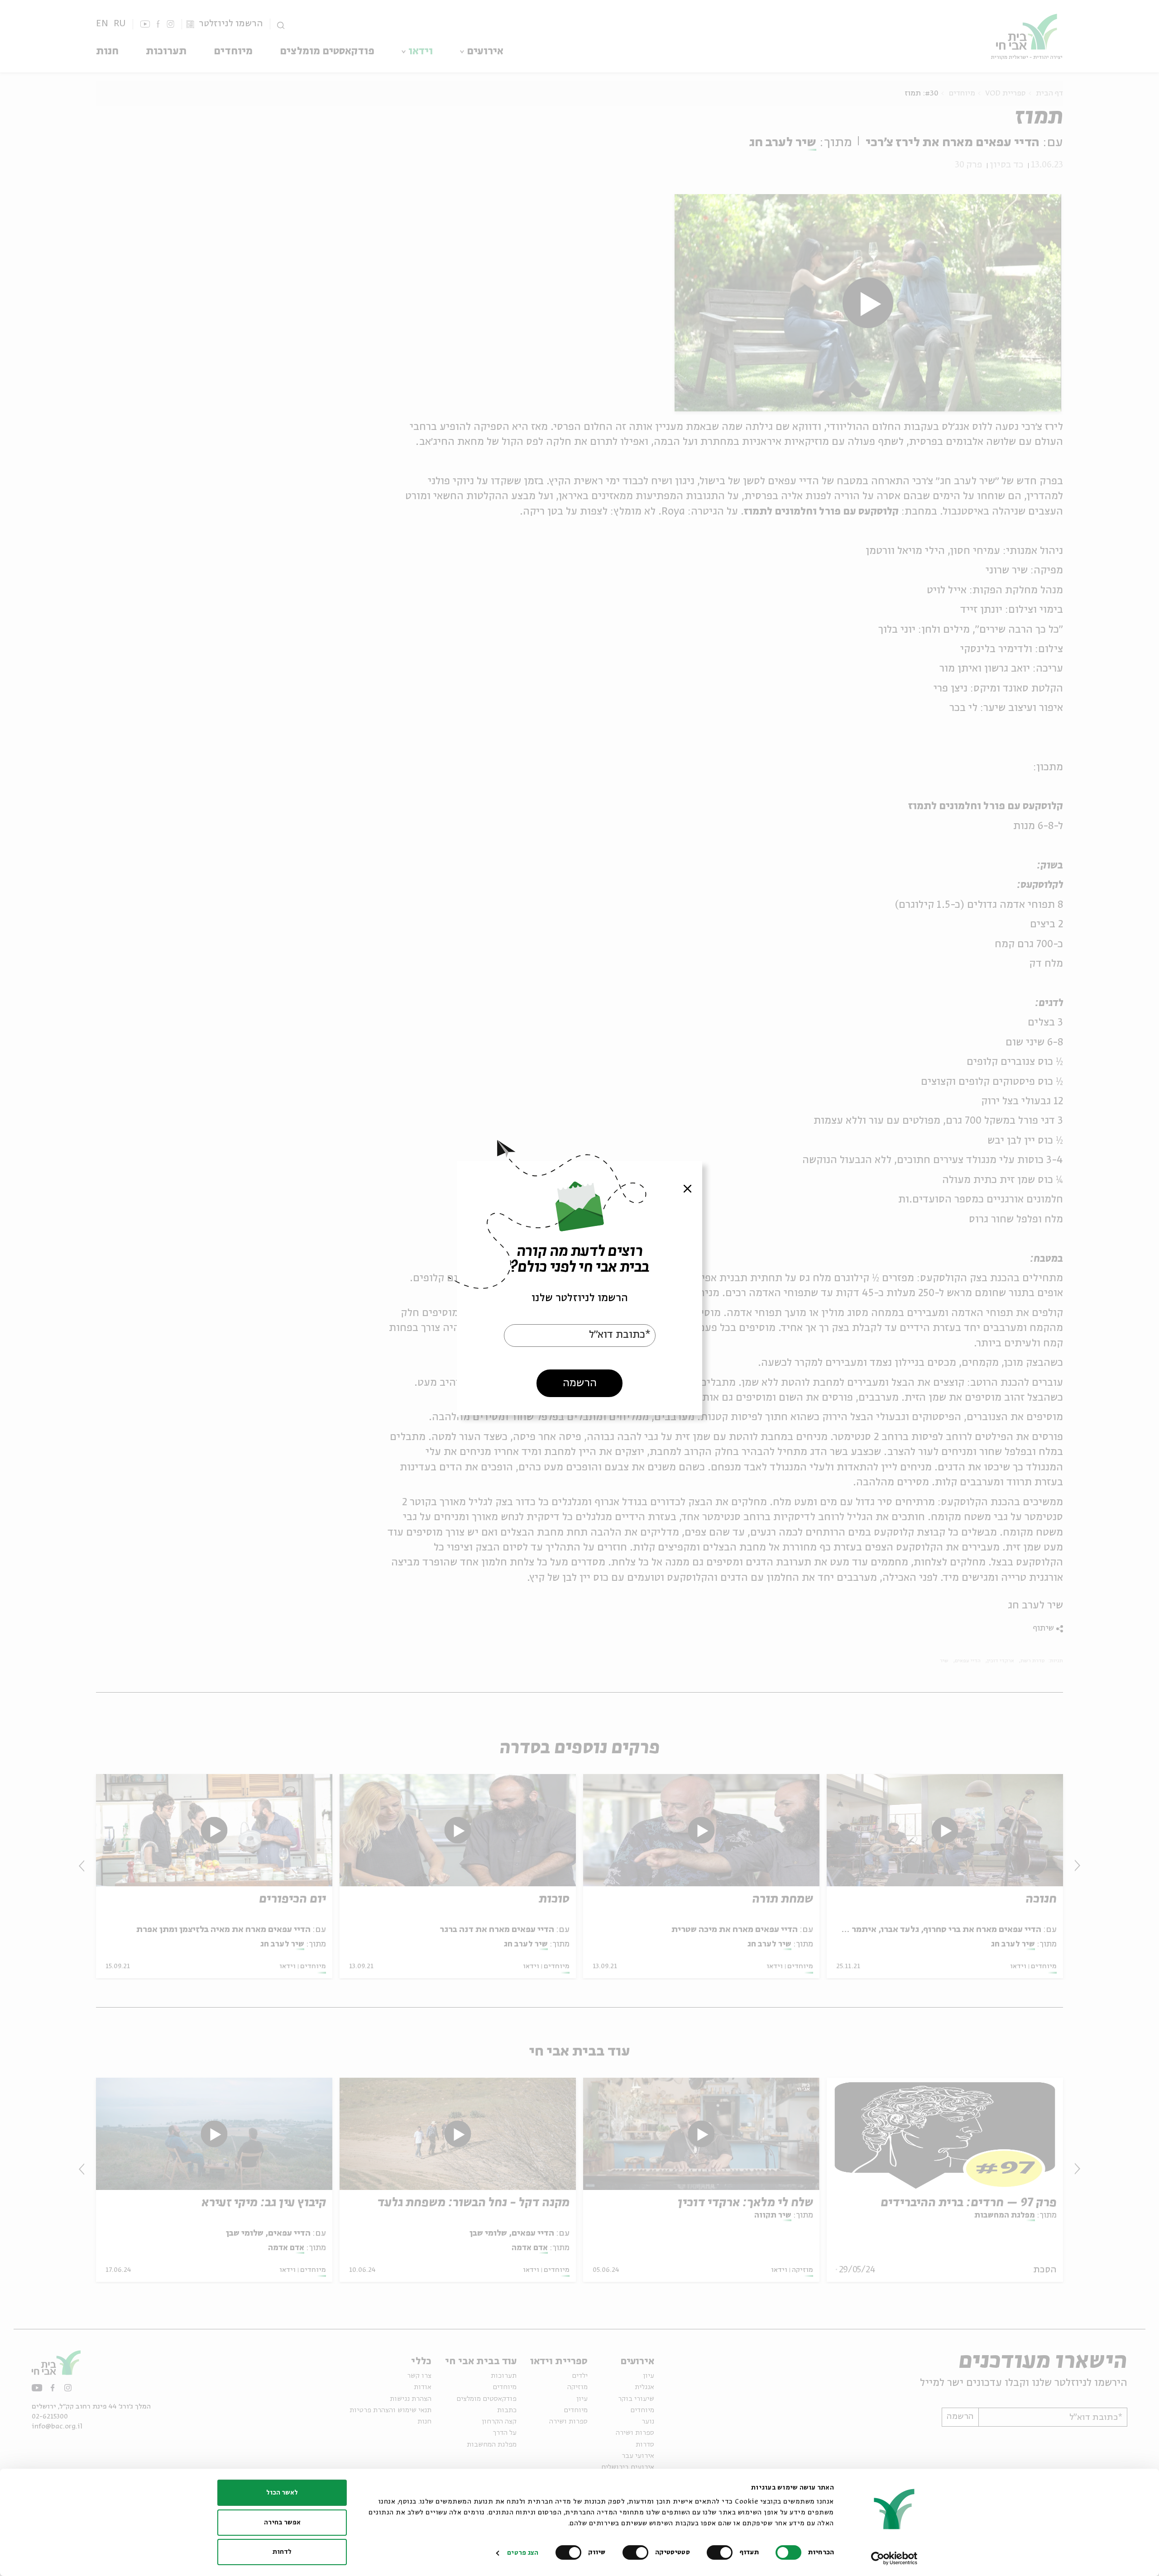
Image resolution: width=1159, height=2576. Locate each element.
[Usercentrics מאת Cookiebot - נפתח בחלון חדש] (894, 2558)
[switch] (722, 2552)
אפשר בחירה (282, 2523)
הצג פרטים (523, 2553)
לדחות (282, 2552)
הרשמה (580, 1383)
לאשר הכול (282, 2493)
